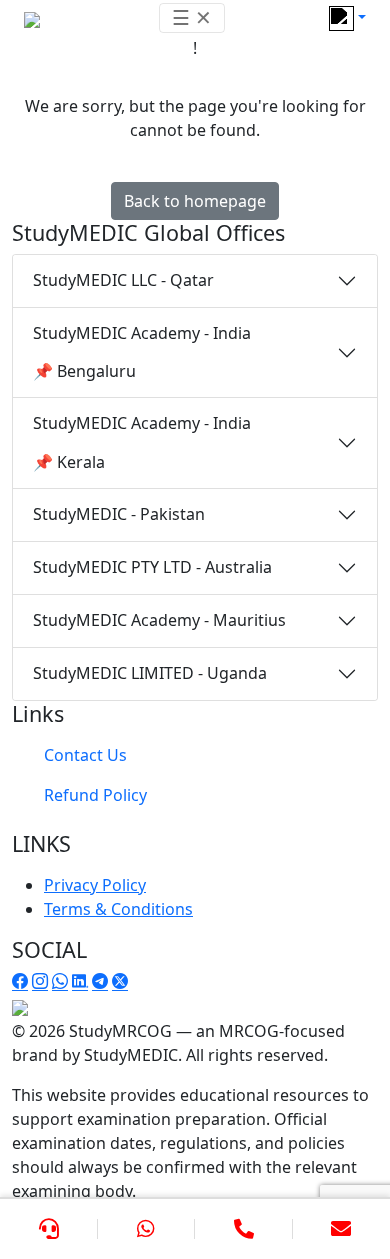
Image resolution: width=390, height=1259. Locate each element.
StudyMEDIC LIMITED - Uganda (150, 673)
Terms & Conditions (118, 909)
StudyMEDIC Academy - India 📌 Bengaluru (142, 352)
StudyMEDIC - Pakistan (119, 514)
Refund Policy (95, 795)
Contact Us (85, 755)
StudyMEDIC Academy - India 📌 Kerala (142, 442)
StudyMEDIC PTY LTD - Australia (152, 567)
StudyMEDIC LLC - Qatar (123, 280)
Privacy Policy (95, 885)
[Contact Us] (49, 1229)
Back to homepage (195, 201)
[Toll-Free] (244, 1229)
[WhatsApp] (147, 1229)
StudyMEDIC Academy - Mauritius (159, 620)
